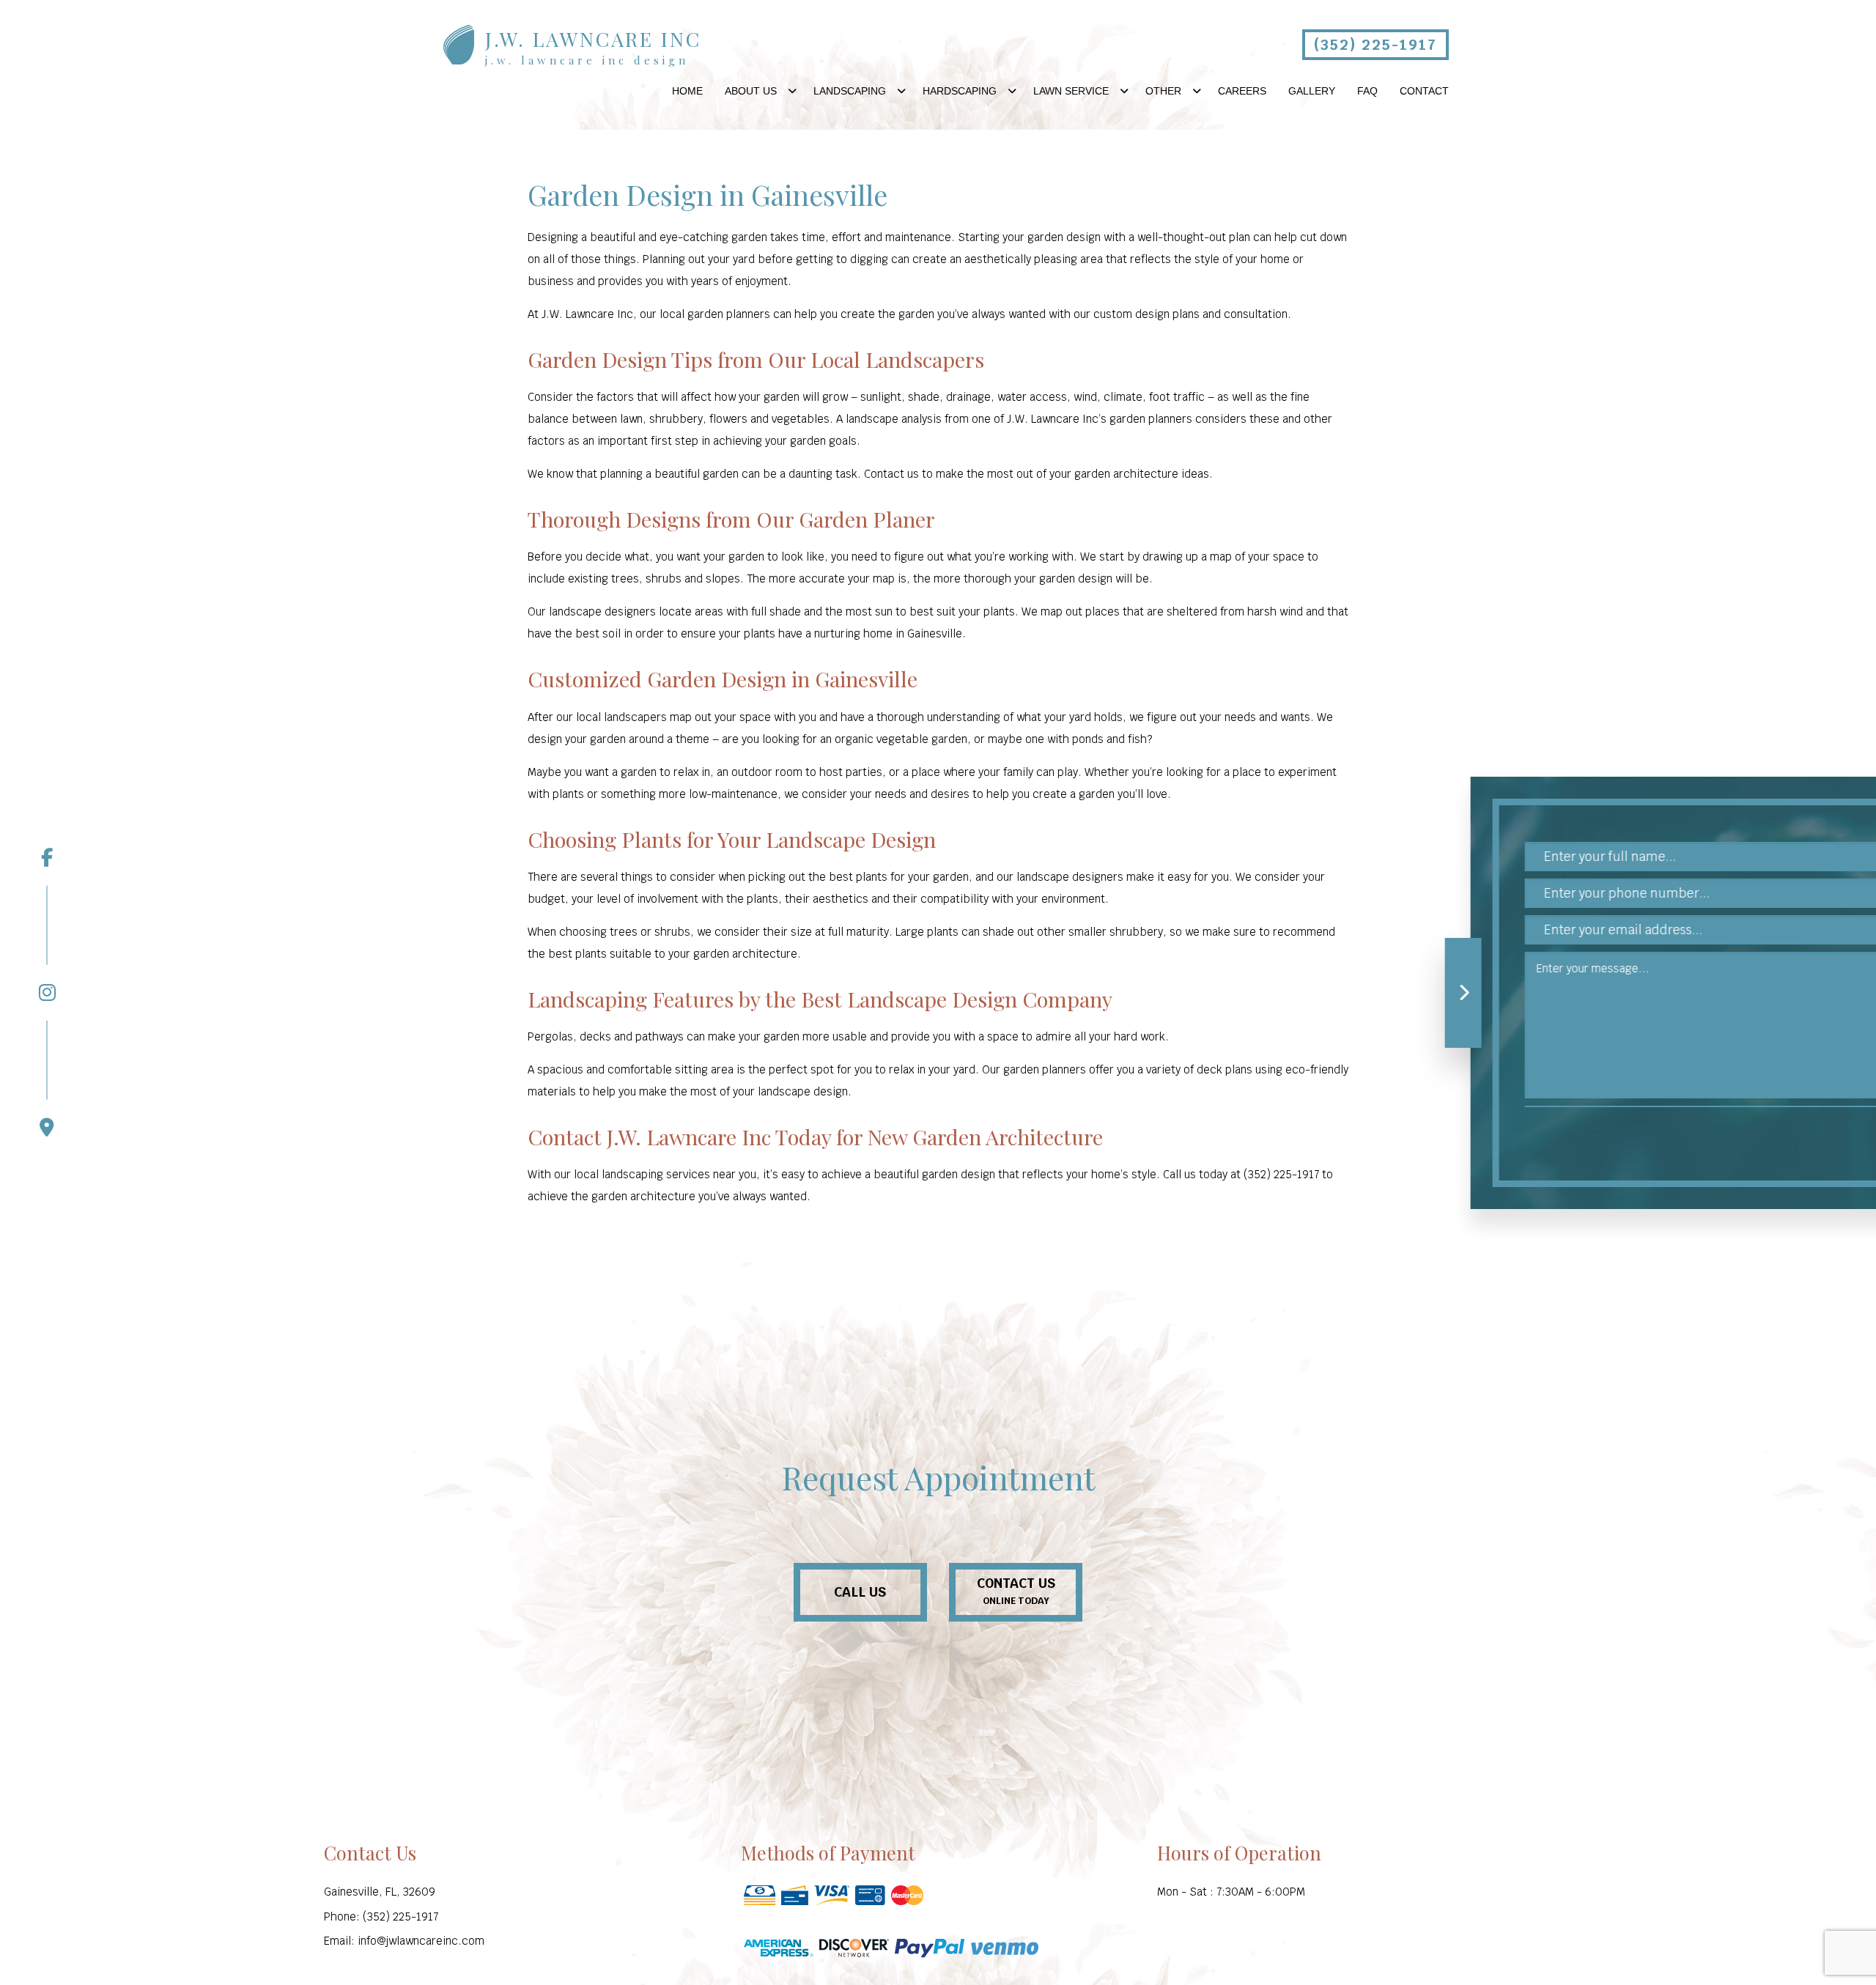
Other (1163, 91)
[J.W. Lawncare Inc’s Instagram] (47, 943)
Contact (1424, 91)
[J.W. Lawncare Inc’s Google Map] (47, 1079)
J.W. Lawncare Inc (593, 39)
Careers (1242, 91)
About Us (751, 91)
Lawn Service (1071, 91)
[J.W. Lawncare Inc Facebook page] (47, 857)
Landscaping (850, 91)
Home (687, 91)
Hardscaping (960, 91)
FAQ (1367, 91)
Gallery (1312, 91)
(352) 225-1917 (1375, 45)
